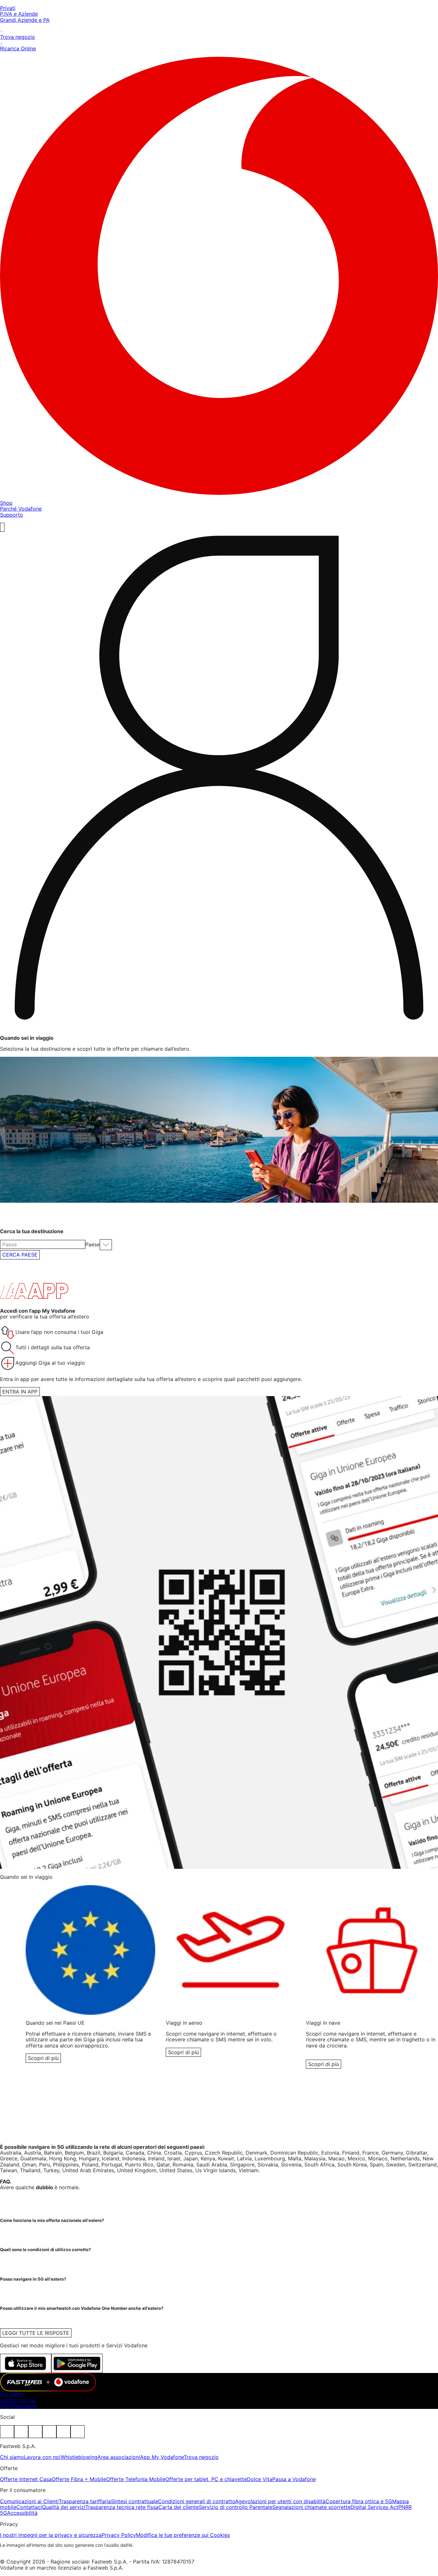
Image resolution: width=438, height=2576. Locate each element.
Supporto (12, 515)
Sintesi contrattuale (135, 2501)
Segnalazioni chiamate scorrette (311, 2507)
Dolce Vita (260, 2479)
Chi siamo (12, 2394)
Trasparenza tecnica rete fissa (122, 2507)
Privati (8, 8)
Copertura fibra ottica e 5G (359, 2501)
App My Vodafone (162, 2457)
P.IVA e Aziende (19, 14)
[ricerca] (2, 527)
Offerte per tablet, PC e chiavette (206, 2479)
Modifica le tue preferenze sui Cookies (183, 2535)
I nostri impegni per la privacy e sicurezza (51, 2535)
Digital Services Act (374, 2507)
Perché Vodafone (21, 509)
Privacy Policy (119, 2535)
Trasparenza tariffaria (85, 2501)
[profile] (219, 781)
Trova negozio (201, 2457)
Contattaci (29, 2507)
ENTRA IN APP (20, 1392)
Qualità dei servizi (64, 2507)
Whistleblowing (18, 2406)
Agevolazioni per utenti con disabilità (280, 2501)
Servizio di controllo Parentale (236, 2507)
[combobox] (43, 1244)
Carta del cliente (179, 2507)
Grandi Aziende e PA (25, 20)
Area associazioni (119, 2457)
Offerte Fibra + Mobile (79, 2479)
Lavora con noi (18, 2400)
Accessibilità (22, 2513)
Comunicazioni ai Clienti (29, 2501)
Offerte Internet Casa (26, 2479)
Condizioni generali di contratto (197, 2501)
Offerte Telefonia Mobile (136, 2479)
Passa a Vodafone (294, 2479)
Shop (6, 503)
